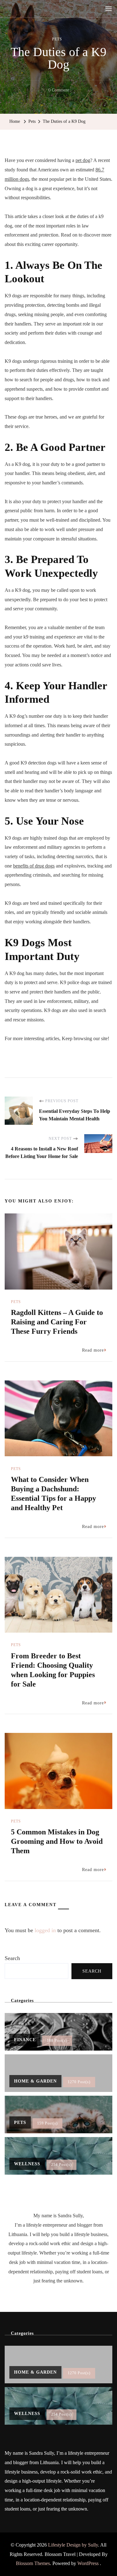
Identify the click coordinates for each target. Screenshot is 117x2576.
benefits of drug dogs (34, 866)
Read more (93, 1350)
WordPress (88, 2563)
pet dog (83, 160)
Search (12, 1958)
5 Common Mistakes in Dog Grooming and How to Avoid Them (57, 1841)
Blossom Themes (33, 2563)
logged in (45, 1930)
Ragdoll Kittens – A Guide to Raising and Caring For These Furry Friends (57, 1322)
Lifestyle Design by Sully (73, 2545)
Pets (57, 39)
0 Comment (59, 91)
